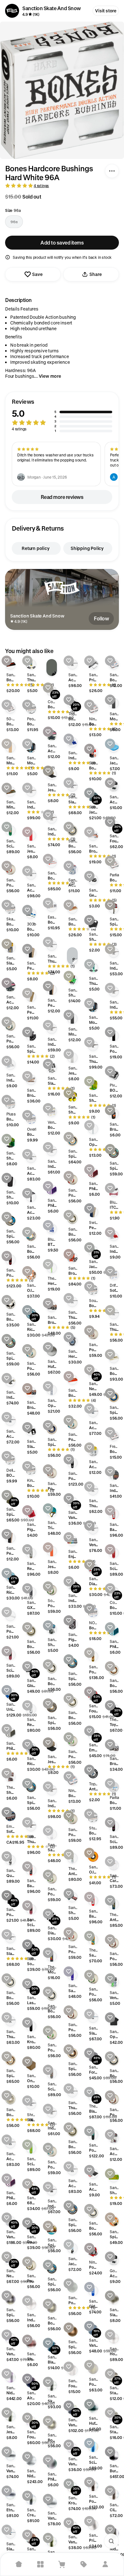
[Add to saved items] (7, 661)
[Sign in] (105, 2564)
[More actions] (112, 171)
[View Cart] (62, 2564)
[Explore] (40, 2564)
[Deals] (84, 2564)
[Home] (19, 2564)
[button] (62, 416)
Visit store (106, 11)
